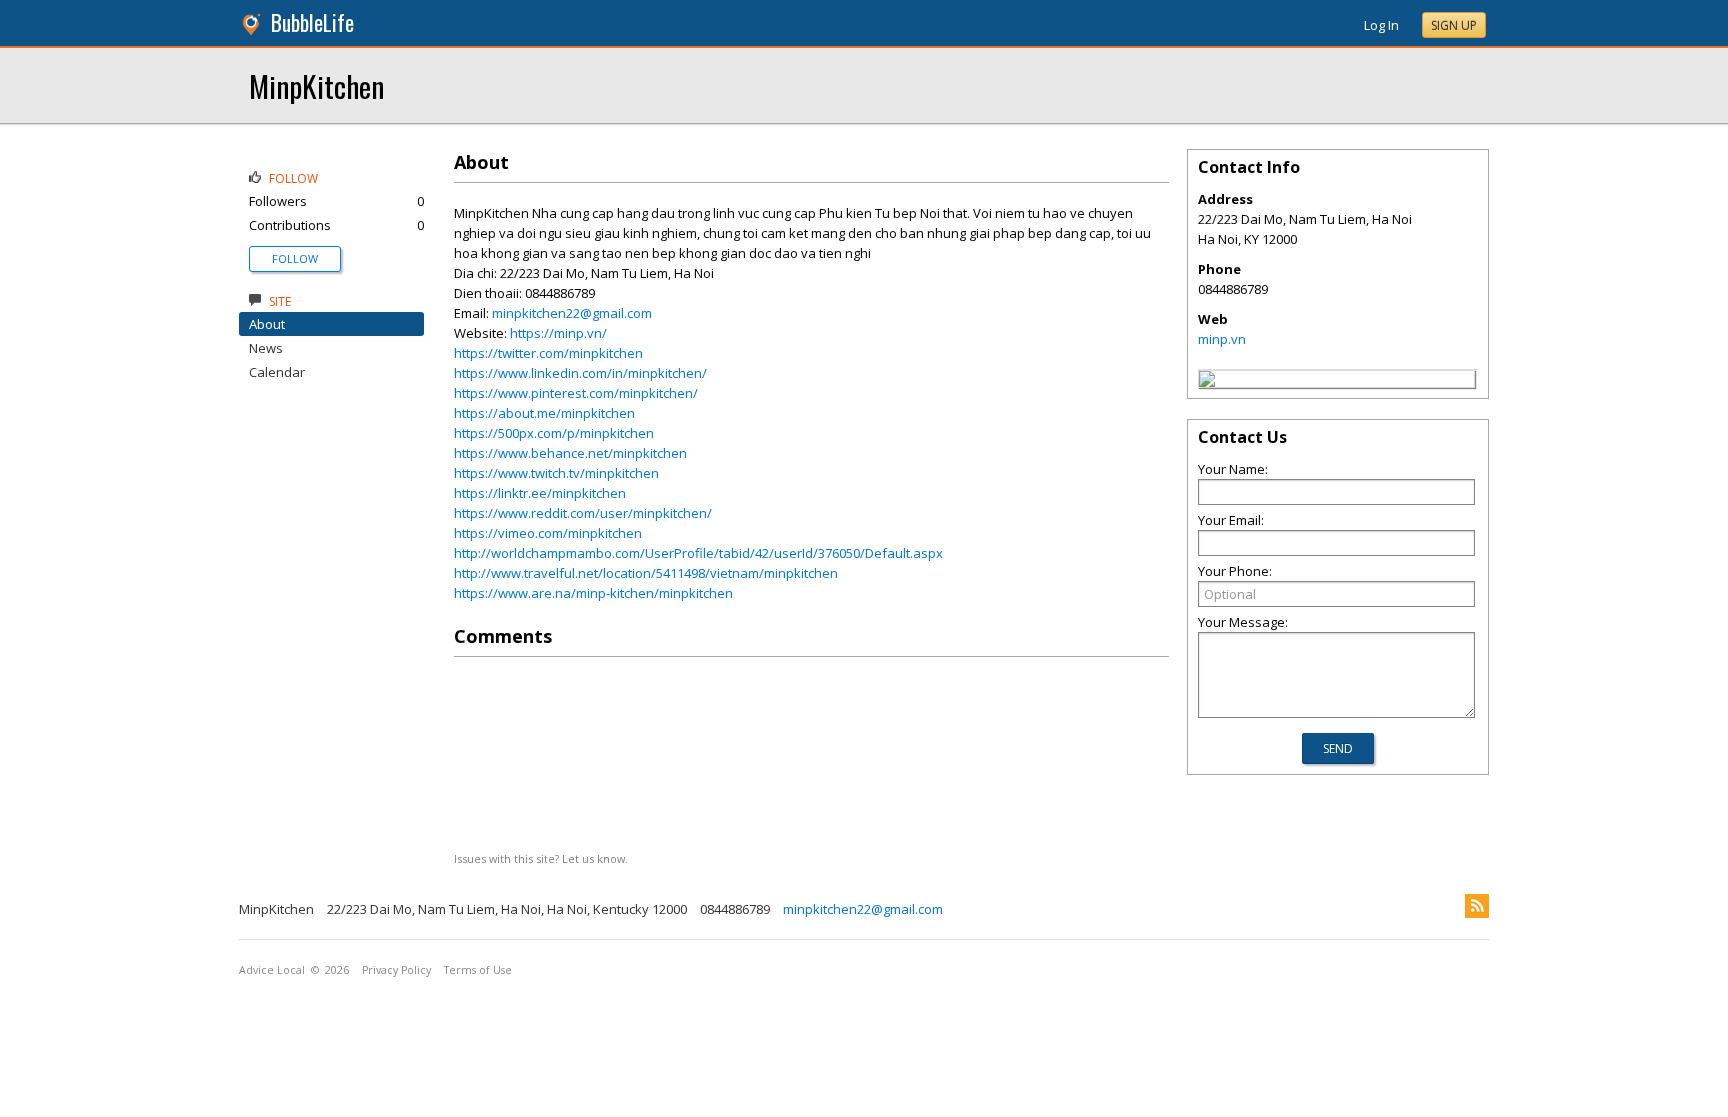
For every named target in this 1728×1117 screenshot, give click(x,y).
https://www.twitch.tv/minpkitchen (556, 473)
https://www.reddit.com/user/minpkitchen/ (583, 513)
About (267, 324)
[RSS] (1477, 906)
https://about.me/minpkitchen (544, 413)
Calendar (277, 372)
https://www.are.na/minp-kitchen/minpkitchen (593, 593)
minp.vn (1222, 339)
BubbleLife (312, 22)
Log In (1381, 25)
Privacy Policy (396, 970)
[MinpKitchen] (1207, 382)
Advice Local (272, 970)
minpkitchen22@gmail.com (572, 313)
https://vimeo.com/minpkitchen (548, 533)
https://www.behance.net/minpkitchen (570, 453)
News (266, 348)
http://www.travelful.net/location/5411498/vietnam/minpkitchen (646, 573)
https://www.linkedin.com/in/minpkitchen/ (580, 373)
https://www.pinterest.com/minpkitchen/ (576, 393)
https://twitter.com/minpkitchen (548, 353)
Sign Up (1454, 25)
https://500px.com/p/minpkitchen (554, 433)
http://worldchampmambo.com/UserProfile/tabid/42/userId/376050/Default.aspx (698, 553)
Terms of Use (478, 970)
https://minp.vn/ (558, 333)
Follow (295, 258)
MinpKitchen (316, 85)
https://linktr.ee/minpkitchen (540, 493)
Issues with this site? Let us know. (541, 858)
